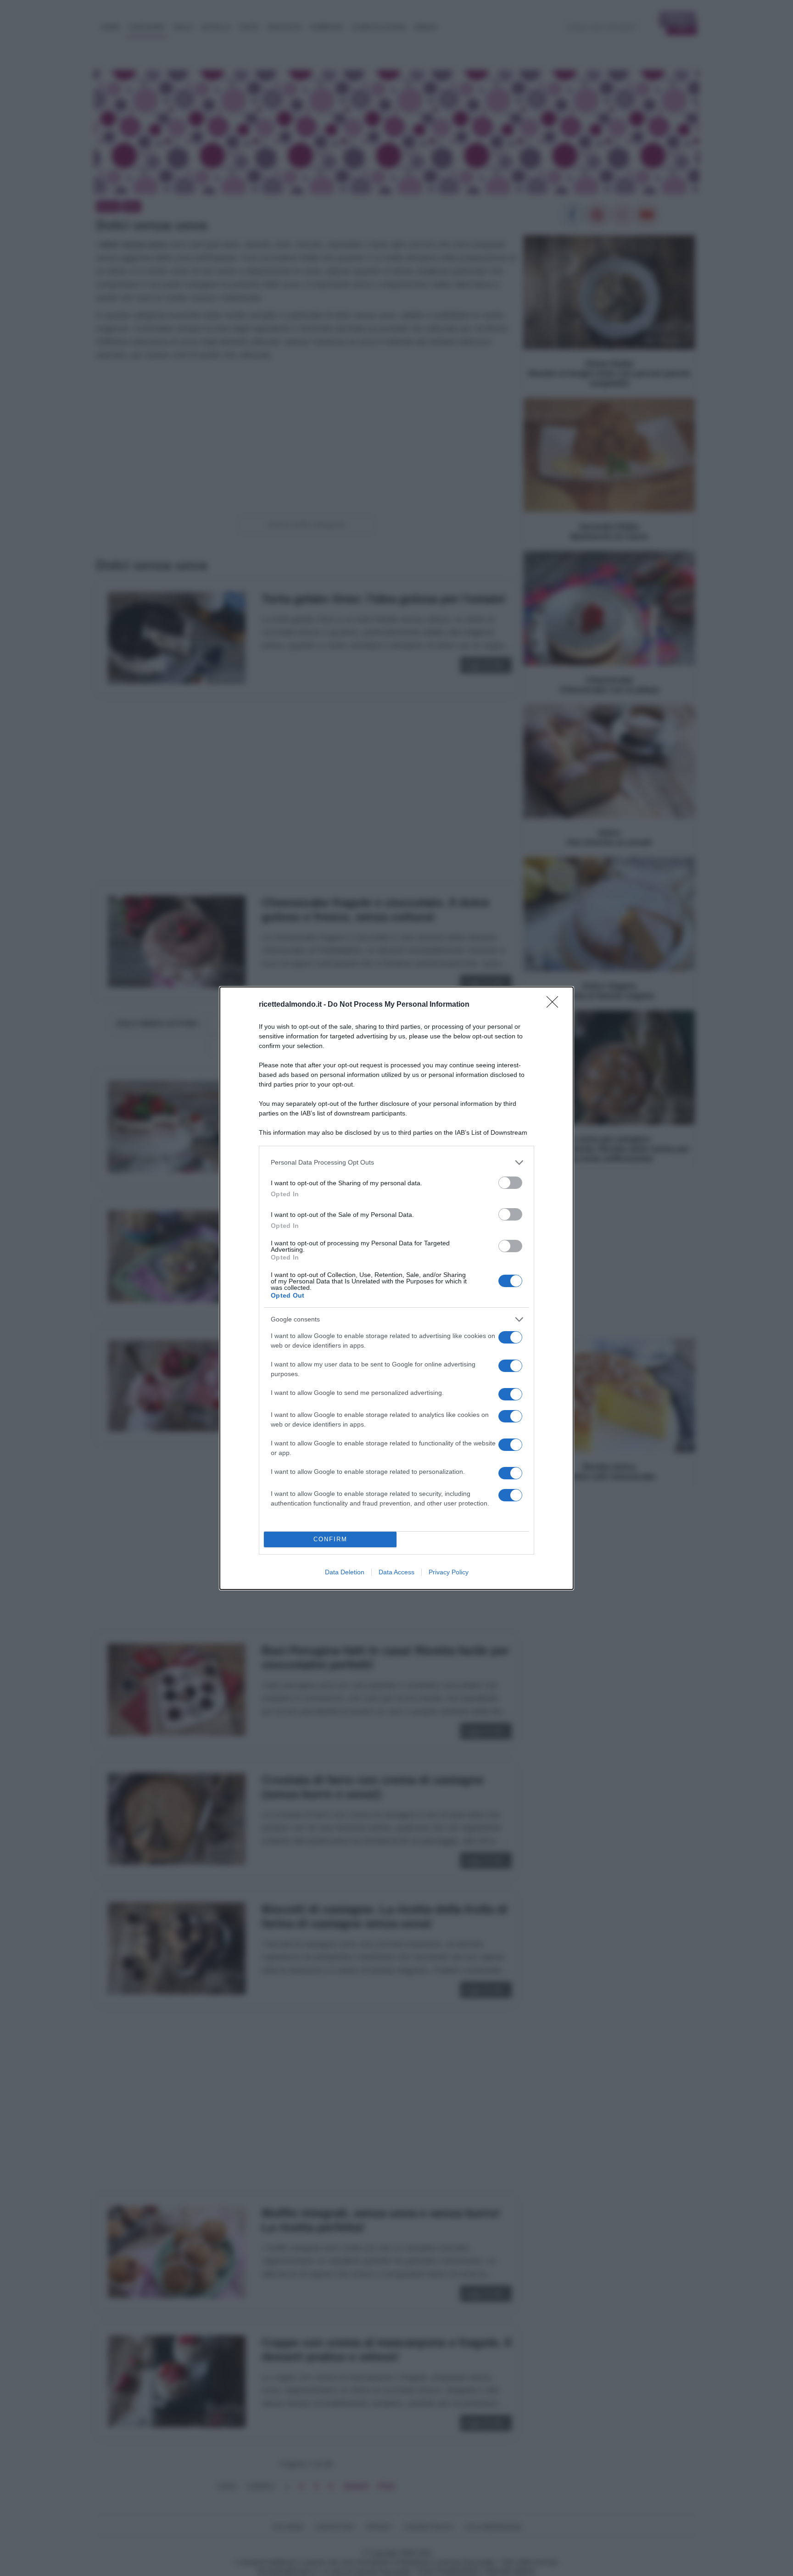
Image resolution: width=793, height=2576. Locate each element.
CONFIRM (330, 1539)
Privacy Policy (449, 1572)
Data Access (396, 1572)
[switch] (510, 1183)
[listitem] (396, 1163)
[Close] (555, 1005)
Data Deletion (345, 1572)
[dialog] (396, 1288)
